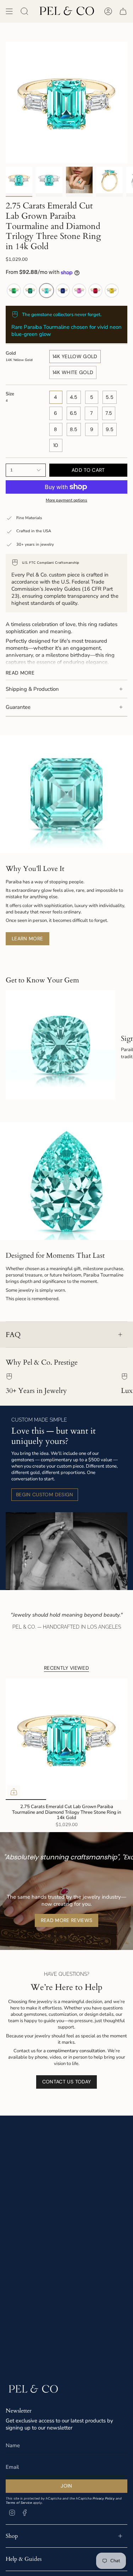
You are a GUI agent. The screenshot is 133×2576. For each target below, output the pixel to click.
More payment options (66, 500)
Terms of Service (19, 2503)
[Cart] (123, 11)
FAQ (13, 1335)
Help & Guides (24, 2559)
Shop (12, 2536)
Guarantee (18, 707)
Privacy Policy (104, 2498)
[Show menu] (9, 11)
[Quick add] (14, 1792)
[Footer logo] (33, 2389)
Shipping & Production (32, 689)
